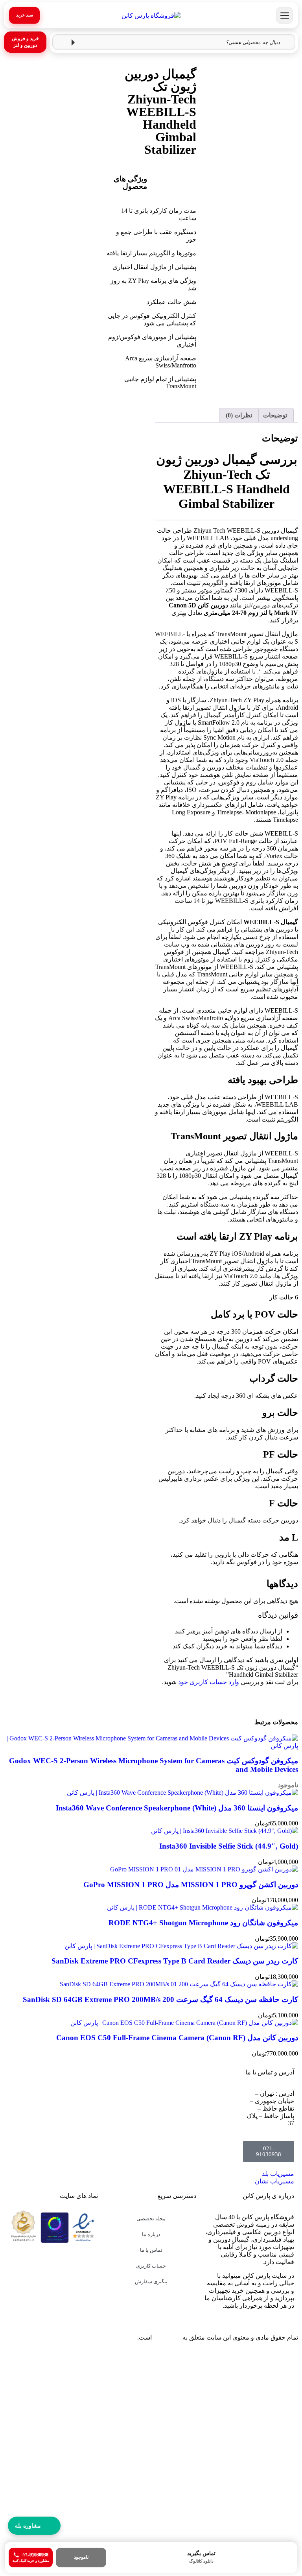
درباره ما (151, 2234)
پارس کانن (167, 2337)
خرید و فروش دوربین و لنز (25, 42)
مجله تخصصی (151, 2219)
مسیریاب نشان (274, 2181)
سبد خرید (25, 15)
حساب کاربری (151, 2266)
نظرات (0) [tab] (239, 415)
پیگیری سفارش (151, 2282)
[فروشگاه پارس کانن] (151, 15)
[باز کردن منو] (285, 16)
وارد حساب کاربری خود (209, 1682)
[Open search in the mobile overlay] (174, 42)
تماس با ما (151, 2250)
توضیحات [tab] (275, 415)
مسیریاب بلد (278, 2174)
